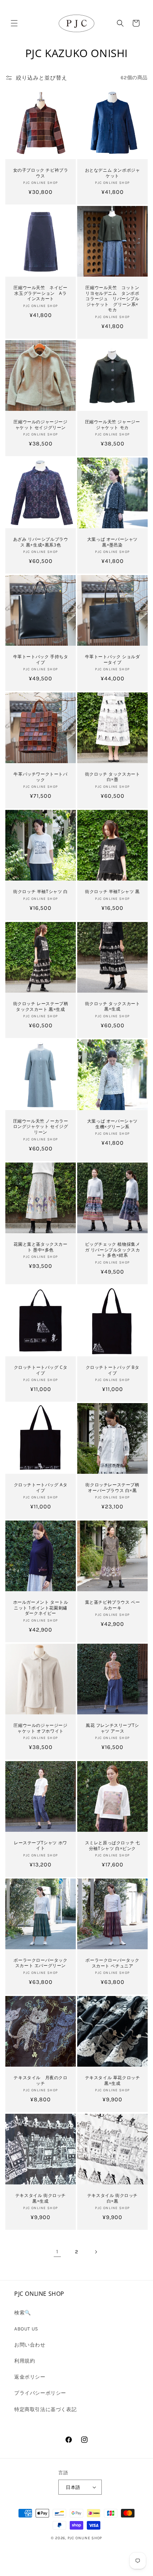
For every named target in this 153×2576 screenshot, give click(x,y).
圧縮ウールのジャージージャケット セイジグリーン (40, 425)
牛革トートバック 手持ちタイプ (41, 659)
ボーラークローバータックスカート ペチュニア (112, 1963)
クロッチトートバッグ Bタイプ (113, 1370)
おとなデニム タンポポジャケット (113, 173)
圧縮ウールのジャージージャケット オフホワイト (41, 1728)
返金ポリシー (30, 2377)
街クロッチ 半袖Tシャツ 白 (40, 892)
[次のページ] (96, 2252)
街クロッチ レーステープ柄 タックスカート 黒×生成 (41, 1006)
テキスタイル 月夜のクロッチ (40, 2080)
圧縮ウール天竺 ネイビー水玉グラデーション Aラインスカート (40, 293)
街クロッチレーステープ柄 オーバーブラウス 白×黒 (112, 1488)
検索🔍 (23, 2313)
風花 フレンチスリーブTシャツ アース (112, 1728)
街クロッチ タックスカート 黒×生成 (113, 1006)
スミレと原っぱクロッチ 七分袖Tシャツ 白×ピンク (113, 1846)
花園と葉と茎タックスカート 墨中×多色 (40, 1247)
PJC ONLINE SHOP (85, 2538)
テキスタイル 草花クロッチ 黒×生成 (113, 2080)
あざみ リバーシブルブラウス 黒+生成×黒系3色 (41, 542)
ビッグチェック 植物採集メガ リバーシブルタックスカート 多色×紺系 (113, 1250)
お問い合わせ (30, 2345)
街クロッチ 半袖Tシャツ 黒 (112, 892)
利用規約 (25, 2361)
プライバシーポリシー (40, 2393)
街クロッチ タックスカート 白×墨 (113, 777)
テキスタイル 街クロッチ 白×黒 (112, 2198)
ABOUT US (26, 2329)
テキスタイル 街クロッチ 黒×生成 (41, 2198)
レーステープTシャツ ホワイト (41, 1846)
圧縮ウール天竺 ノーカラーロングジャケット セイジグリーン (41, 1127)
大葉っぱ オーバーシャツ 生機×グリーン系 (112, 1124)
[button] (14, 23)
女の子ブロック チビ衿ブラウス (41, 173)
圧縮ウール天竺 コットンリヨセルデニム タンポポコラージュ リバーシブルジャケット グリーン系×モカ (112, 299)
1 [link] (57, 2252)
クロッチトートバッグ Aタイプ (41, 1488)
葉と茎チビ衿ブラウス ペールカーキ (113, 1605)
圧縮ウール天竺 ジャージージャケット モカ (113, 425)
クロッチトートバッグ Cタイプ (41, 1370)
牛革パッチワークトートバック (40, 777)
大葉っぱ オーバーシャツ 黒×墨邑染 (112, 542)
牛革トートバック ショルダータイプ (113, 659)
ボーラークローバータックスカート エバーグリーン (40, 1963)
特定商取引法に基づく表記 (45, 2409)
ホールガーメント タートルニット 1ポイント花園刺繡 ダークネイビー (41, 1608)
